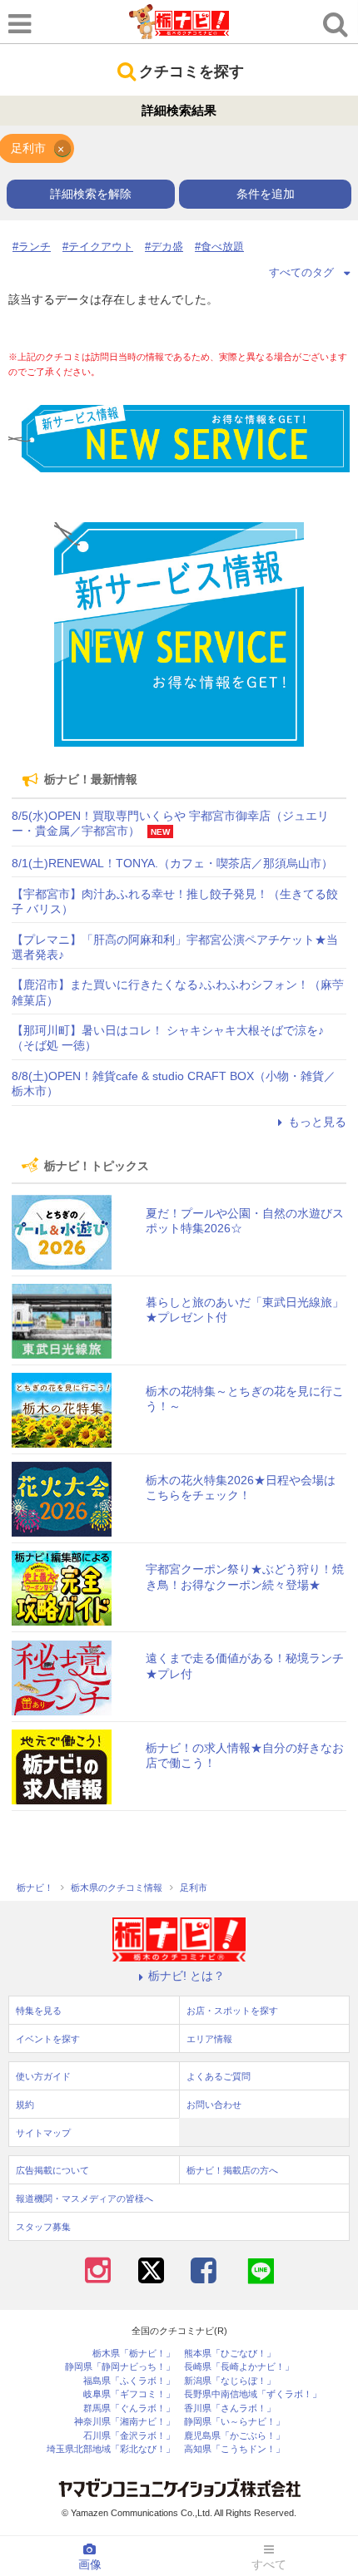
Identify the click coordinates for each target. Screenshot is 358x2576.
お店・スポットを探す (232, 2011)
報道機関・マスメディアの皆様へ (85, 2198)
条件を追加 (266, 194)
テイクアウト (101, 247)
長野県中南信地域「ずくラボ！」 (253, 2394)
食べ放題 (222, 247)
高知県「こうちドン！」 (234, 2449)
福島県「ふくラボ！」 (129, 2381)
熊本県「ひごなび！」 (230, 2354)
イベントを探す (48, 2039)
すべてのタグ (301, 272)
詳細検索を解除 (91, 194)
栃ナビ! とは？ (186, 1976)
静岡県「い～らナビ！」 (234, 2422)
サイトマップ (43, 2133)
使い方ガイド (43, 2076)
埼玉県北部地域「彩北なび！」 (111, 2449)
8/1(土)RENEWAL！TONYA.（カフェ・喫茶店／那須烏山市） (172, 863)
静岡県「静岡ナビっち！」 (120, 2367)
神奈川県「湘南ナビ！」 (124, 2422)
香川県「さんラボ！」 (230, 2408)
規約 (25, 2105)
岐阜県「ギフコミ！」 (129, 2394)
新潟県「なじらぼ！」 (230, 2381)
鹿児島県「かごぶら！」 (234, 2436)
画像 (90, 2564)
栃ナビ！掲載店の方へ (232, 2170)
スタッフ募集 (43, 2227)
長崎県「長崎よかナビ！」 (239, 2367)
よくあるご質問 (219, 2076)
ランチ (35, 247)
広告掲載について (52, 2170)
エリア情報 (209, 2039)
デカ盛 (167, 247)
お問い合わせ (214, 2105)
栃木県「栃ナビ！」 (134, 2354)
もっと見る (317, 1122)
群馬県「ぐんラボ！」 (129, 2408)
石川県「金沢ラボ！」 (129, 2436)
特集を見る (39, 2011)
